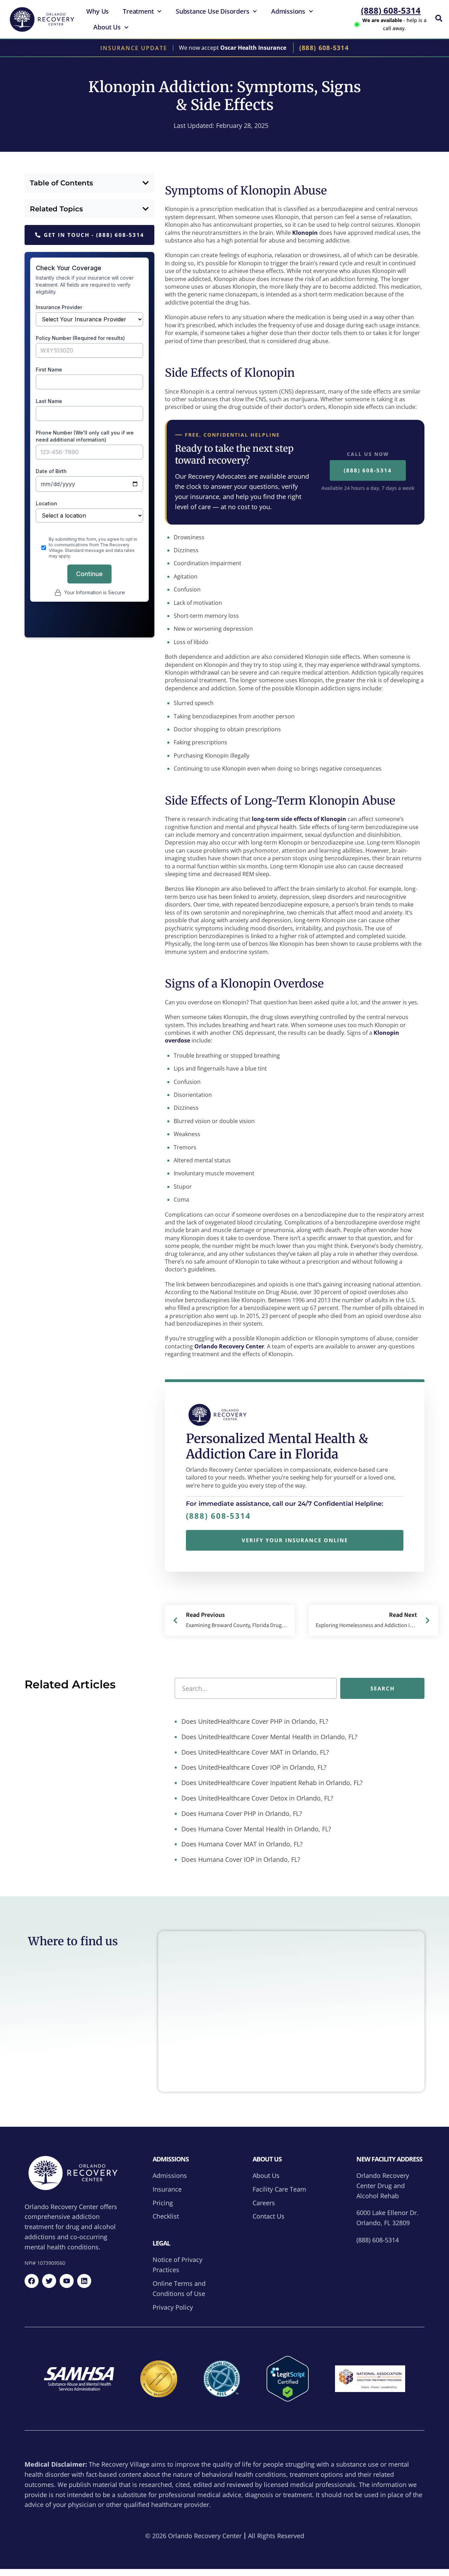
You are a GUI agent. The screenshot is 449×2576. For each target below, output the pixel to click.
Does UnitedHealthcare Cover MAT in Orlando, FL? (254, 1752)
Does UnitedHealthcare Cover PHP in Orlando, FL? (254, 1721)
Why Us (98, 11)
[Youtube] (67, 2281)
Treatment (138, 11)
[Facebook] (32, 2281)
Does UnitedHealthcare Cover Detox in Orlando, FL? (256, 1798)
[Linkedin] (84, 2281)
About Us (107, 27)
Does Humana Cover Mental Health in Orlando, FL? (255, 1829)
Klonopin (305, 233)
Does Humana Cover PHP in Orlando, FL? (241, 1813)
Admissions (288, 11)
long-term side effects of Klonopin (299, 819)
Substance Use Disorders (212, 11)
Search (383, 1688)
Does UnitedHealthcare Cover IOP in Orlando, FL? (253, 1767)
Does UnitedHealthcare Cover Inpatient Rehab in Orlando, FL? (271, 1783)
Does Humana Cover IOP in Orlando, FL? (240, 1859)
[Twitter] (49, 2281)
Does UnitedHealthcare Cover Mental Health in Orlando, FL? (269, 1737)
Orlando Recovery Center (229, 1346)
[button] (146, 183)
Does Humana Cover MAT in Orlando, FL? (241, 1844)
